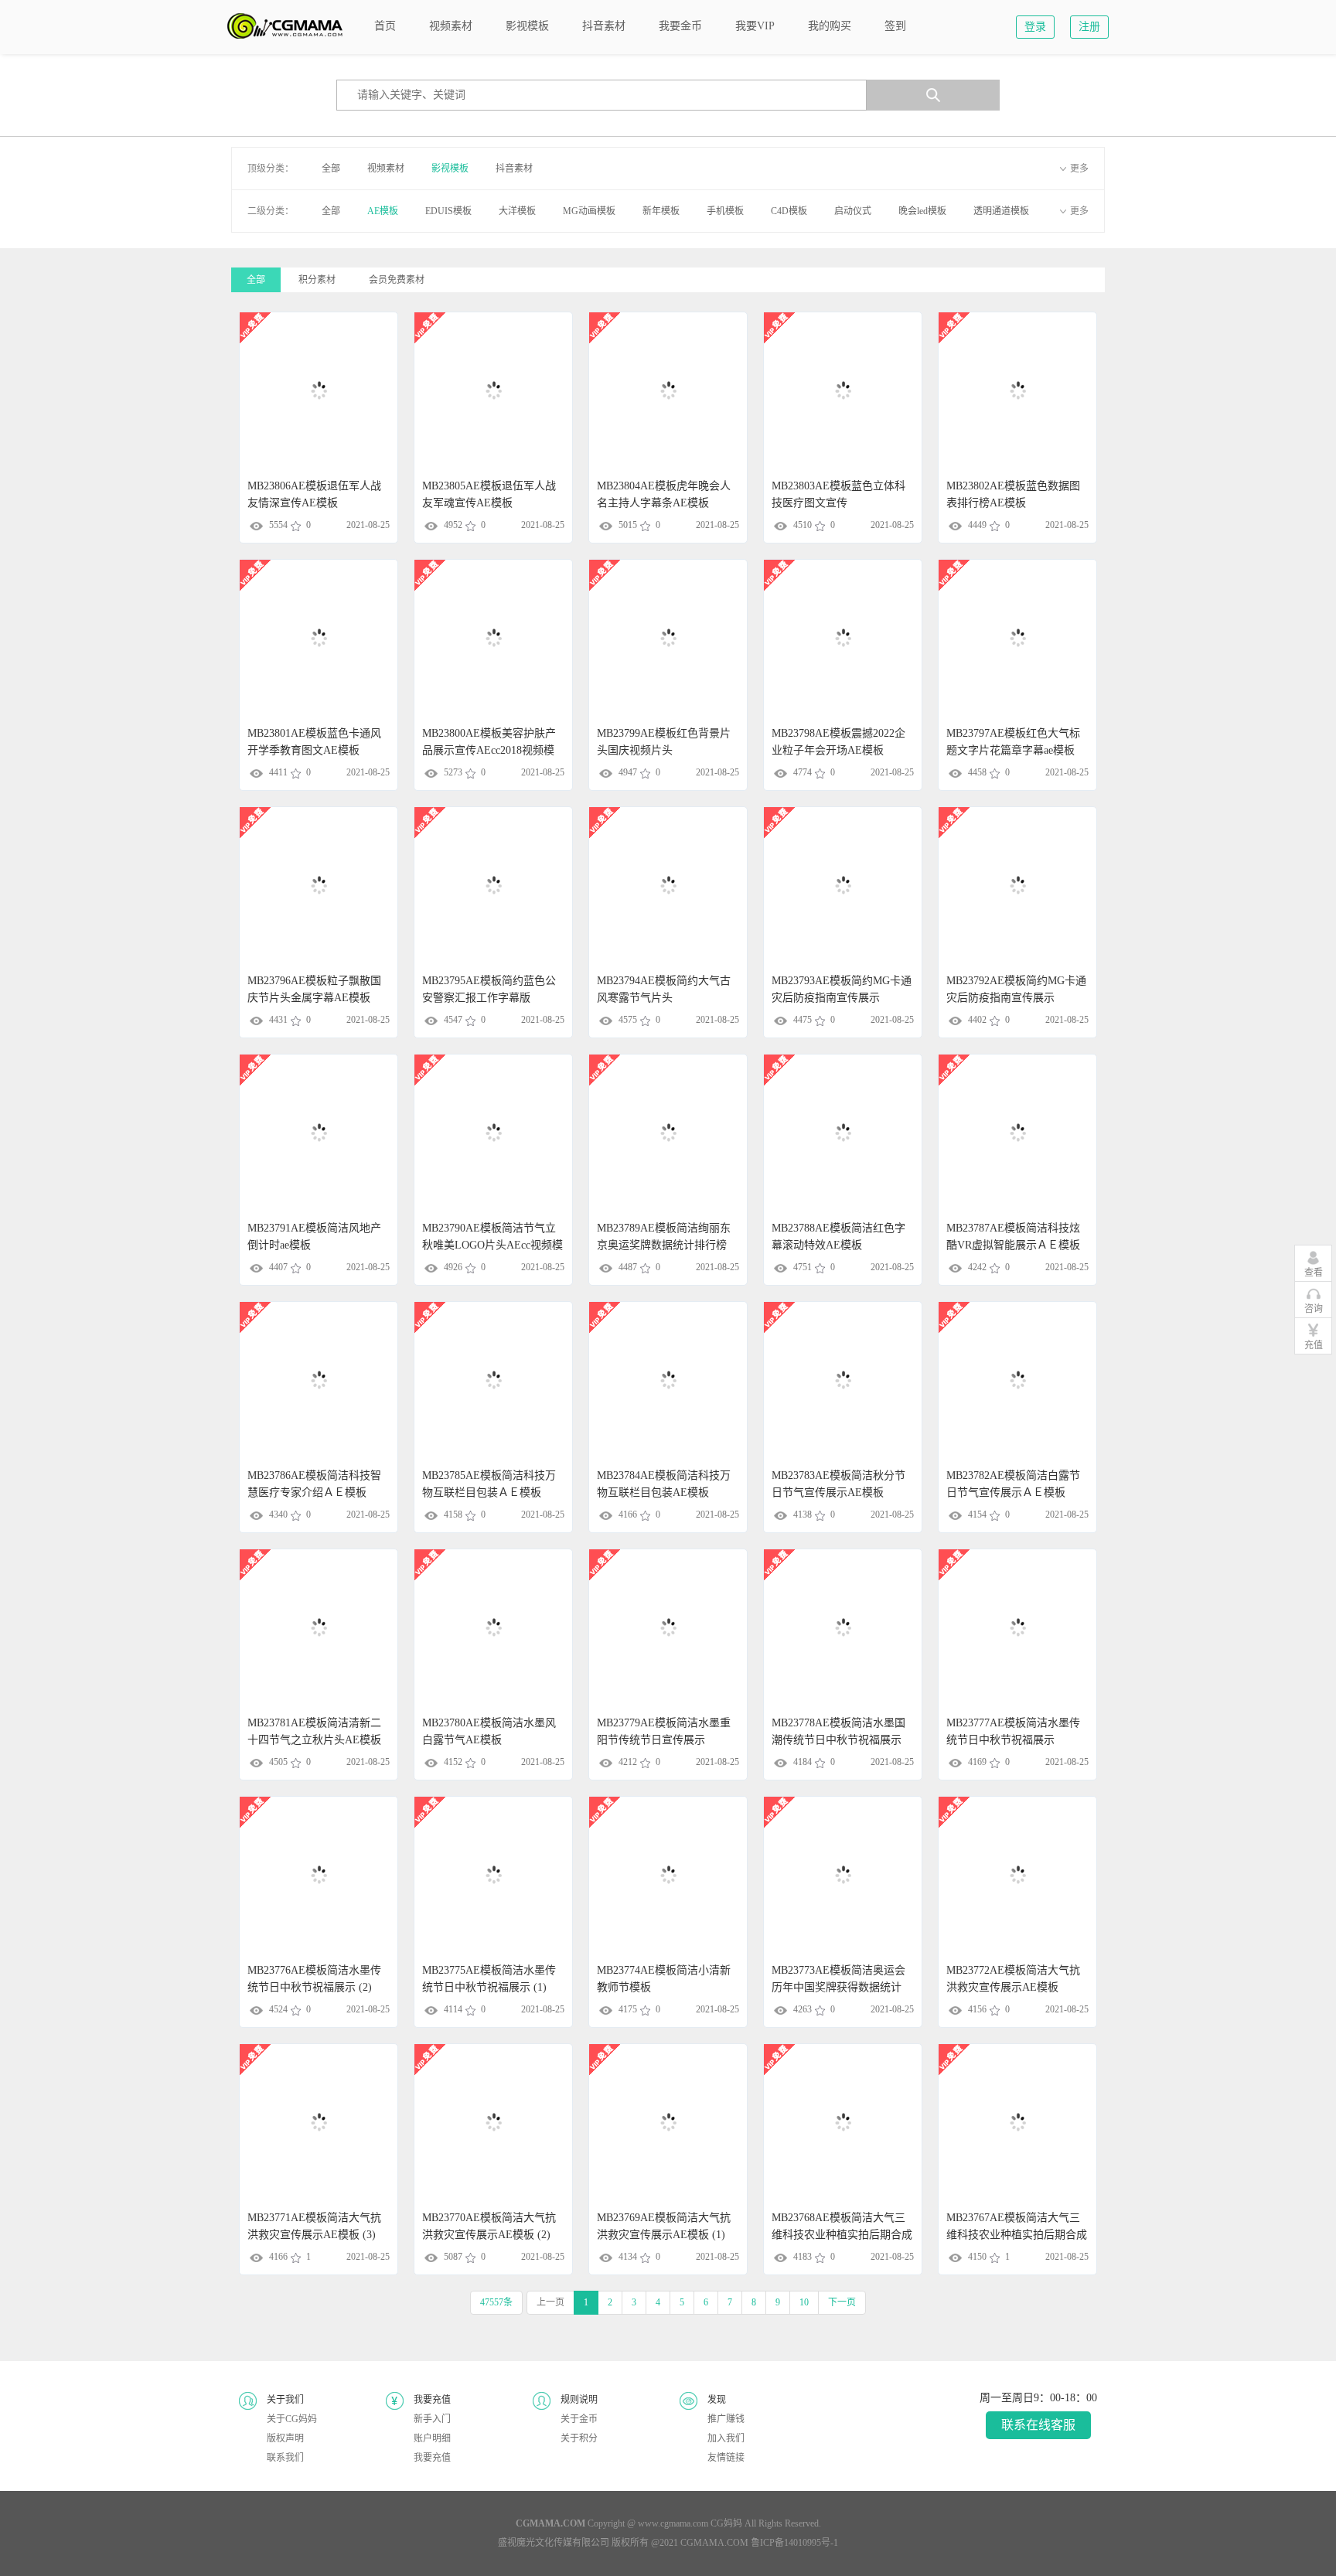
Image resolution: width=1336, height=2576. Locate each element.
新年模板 (661, 211)
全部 (331, 169)
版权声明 (285, 2438)
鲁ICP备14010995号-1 (794, 2543)
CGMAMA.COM (714, 2543)
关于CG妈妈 (292, 2419)
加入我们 (726, 2438)
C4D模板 (789, 211)
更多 (1079, 169)
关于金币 (579, 2419)
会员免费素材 (397, 280)
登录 (1035, 27)
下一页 (842, 2302)
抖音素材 (514, 169)
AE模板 (383, 211)
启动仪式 (853, 211)
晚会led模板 (922, 211)
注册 (1089, 27)
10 (804, 2302)
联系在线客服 (1038, 2425)
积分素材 (317, 280)
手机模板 (725, 211)
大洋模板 (517, 211)
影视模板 (450, 169)
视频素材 (386, 169)
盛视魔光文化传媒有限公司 (554, 2543)
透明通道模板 (1001, 211)
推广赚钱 (726, 2419)
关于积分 (579, 2438)
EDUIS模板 (448, 211)
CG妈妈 (726, 2523)
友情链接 (726, 2458)
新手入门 (432, 2419)
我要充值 (432, 2458)
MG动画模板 (589, 211)
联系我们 (285, 2458)
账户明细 (432, 2438)
